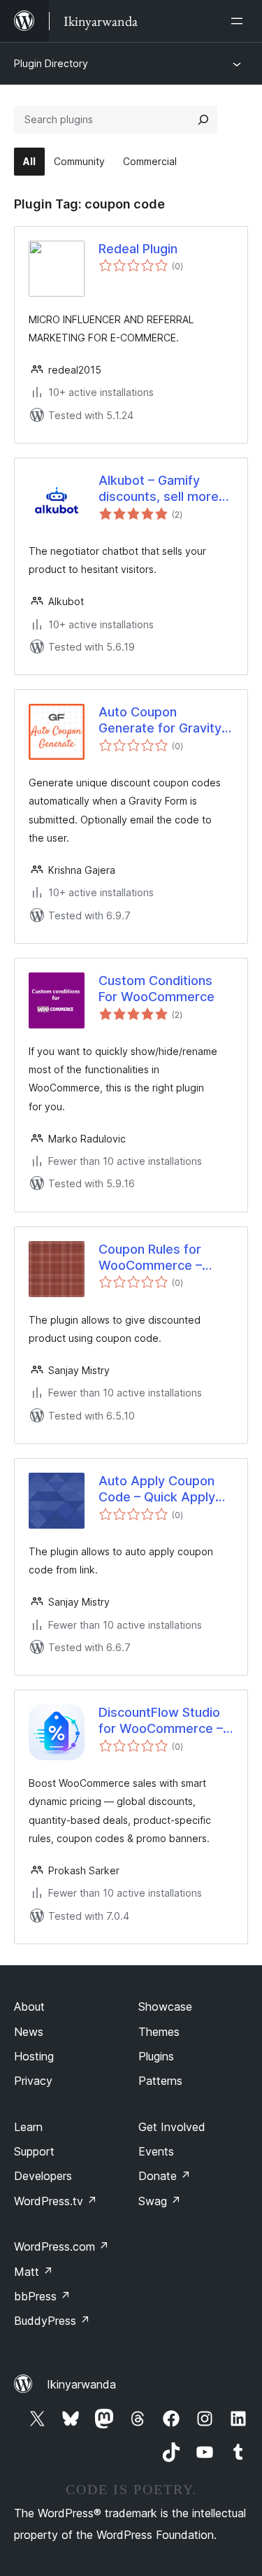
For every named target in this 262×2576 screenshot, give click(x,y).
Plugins (156, 2056)
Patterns (160, 2081)
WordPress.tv (56, 2201)
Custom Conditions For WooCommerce (157, 989)
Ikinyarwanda (81, 2384)
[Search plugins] (203, 120)
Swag (160, 2201)
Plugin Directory (51, 63)
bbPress (42, 2296)
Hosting (34, 2056)
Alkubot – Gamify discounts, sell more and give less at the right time (159, 489)
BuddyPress (52, 2321)
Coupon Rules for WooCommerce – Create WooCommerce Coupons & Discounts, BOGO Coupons (164, 1258)
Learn (28, 2127)
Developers (43, 2176)
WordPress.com (61, 2246)
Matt (34, 2272)
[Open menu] (240, 21)
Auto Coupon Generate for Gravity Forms (160, 721)
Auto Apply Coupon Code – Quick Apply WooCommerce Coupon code (157, 1489)
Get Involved (172, 2127)
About (29, 2007)
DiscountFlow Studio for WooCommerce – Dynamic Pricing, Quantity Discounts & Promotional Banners (161, 1721)
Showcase (165, 2007)
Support (34, 2151)
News (29, 2032)
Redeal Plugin (138, 249)
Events (156, 2151)
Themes (159, 2032)
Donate (165, 2176)
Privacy (33, 2081)
